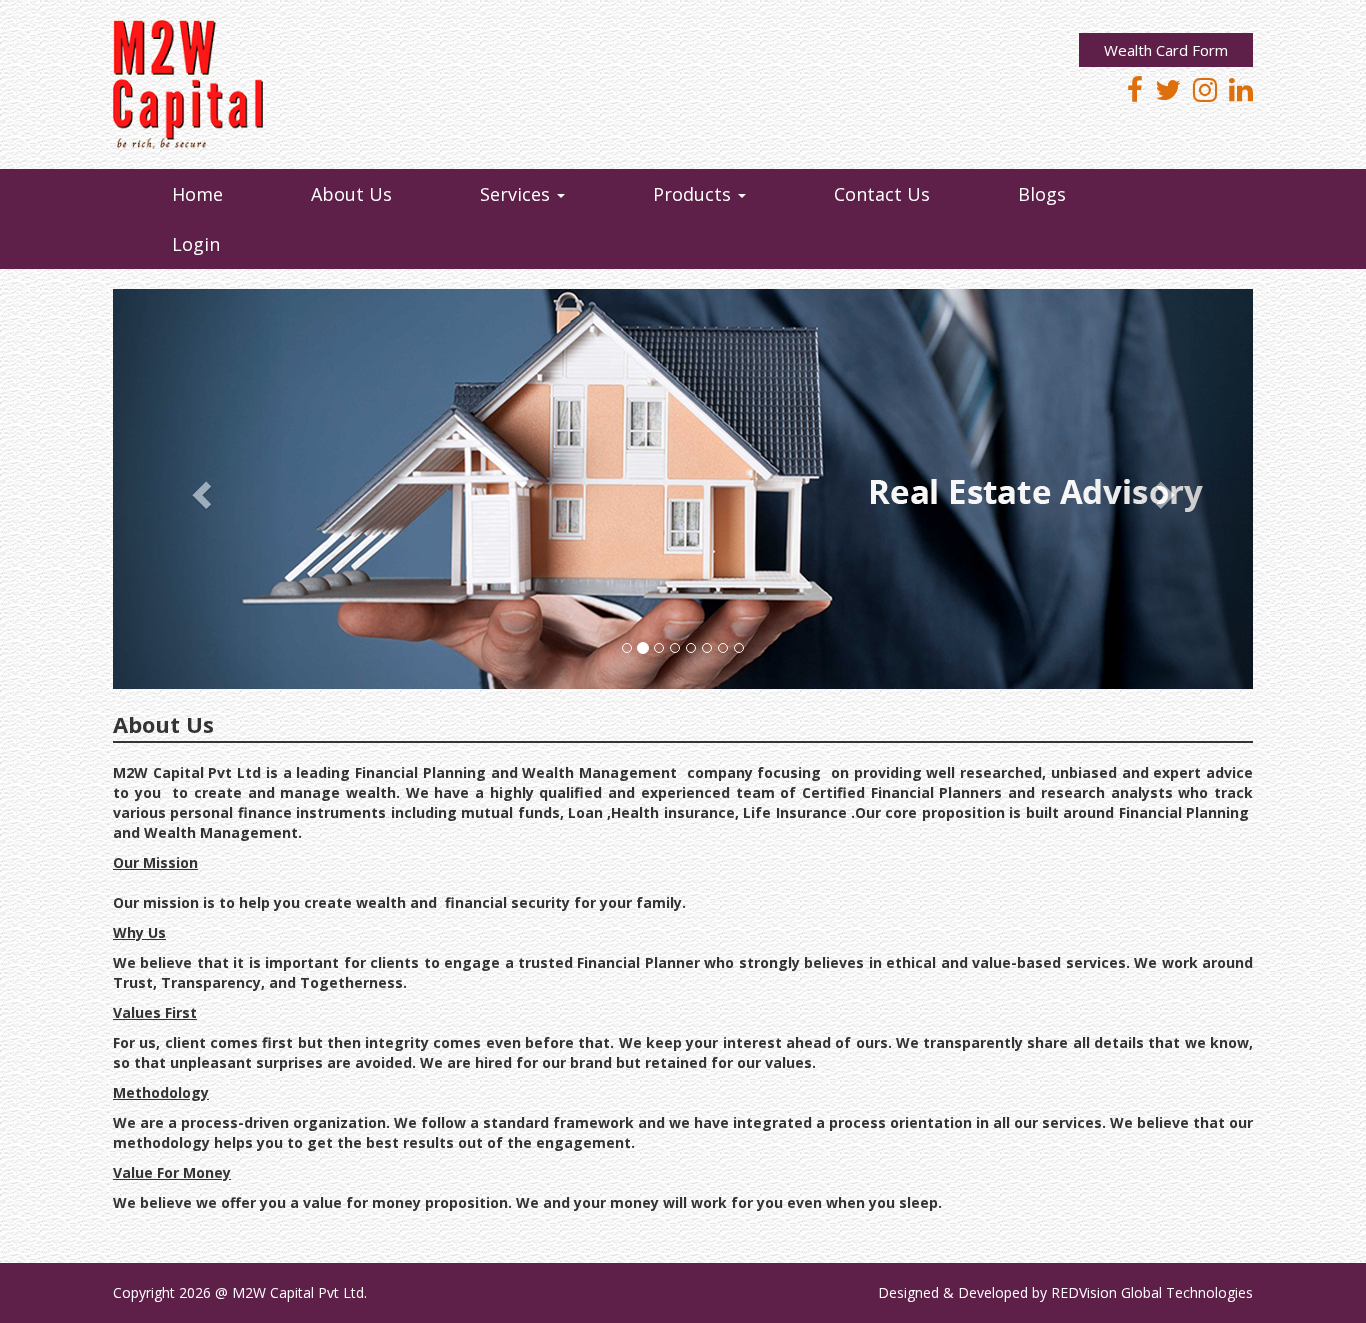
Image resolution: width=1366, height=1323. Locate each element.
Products (694, 194)
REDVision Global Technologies (1152, 1292)
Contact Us (882, 194)
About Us (351, 194)
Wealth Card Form (1166, 50)
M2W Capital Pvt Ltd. (299, 1292)
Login (196, 244)
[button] (198, 489)
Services (517, 194)
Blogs (1042, 194)
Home (197, 194)
